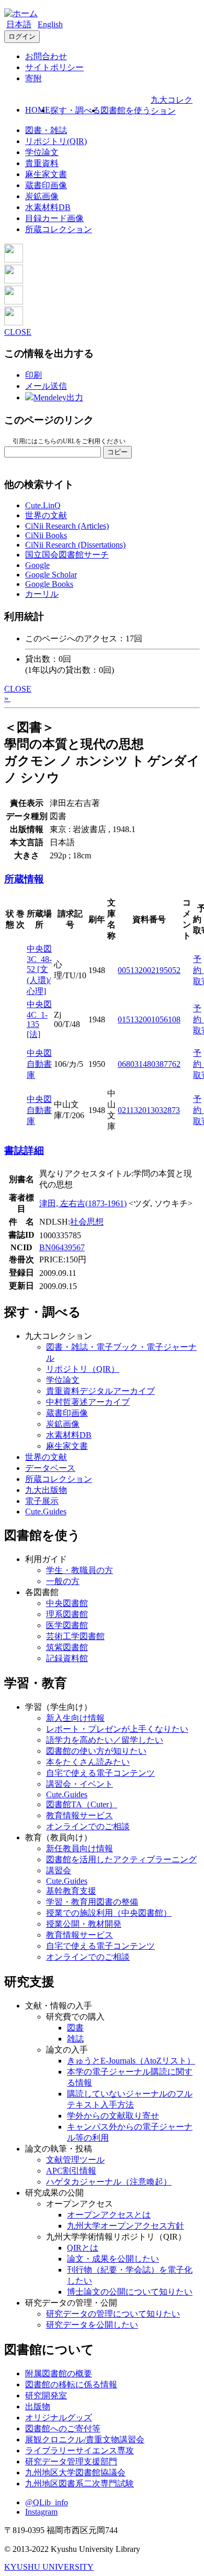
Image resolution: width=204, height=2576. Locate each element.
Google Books (49, 584)
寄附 (33, 78)
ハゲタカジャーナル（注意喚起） (109, 2182)
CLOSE (18, 332)
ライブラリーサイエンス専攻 (80, 2451)
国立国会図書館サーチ (67, 555)
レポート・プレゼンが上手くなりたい (117, 1729)
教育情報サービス (80, 1815)
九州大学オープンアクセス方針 (126, 2226)
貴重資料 (42, 163)
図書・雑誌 (46, 130)
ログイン (22, 36)
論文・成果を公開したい (113, 2259)
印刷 (33, 375)
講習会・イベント (80, 1784)
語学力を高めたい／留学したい (105, 1740)
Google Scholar (51, 575)
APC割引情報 (71, 2171)
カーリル (42, 594)
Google (37, 565)
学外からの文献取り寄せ (113, 2116)
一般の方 (63, 1581)
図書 (75, 2028)
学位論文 (42, 152)
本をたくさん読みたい (88, 1762)
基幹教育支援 (71, 1891)
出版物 (38, 2406)
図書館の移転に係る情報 (71, 2384)
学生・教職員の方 (80, 1570)
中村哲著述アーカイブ (88, 1402)
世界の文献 (46, 515)
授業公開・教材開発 (84, 1924)
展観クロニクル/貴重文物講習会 (85, 2439)
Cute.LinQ (43, 505)
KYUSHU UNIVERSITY (49, 2567)
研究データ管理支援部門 (71, 2462)
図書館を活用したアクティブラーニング (121, 1859)
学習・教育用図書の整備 (92, 1902)
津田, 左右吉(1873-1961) (83, 1203)
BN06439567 (62, 1247)
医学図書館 (67, 1625)
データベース (50, 1468)
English (50, 24)
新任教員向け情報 (80, 1848)
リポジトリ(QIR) (56, 141)
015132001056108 (149, 1019)
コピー (117, 452)
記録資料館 (67, 1658)
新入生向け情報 (75, 1718)
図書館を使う (126, 110)
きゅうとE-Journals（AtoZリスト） (131, 2061)
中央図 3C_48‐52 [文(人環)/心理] (39, 970)
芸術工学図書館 (75, 1636)
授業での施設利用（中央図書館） (109, 1913)
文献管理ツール (75, 2160)
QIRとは (83, 2248)
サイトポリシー (54, 67)
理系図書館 (67, 1614)
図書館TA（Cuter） (82, 1804)
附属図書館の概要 (59, 2373)
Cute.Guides (46, 1511)
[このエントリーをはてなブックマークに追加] (14, 302)
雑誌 (75, 2039)
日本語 (19, 24)
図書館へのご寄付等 (63, 2428)
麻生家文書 (46, 174)
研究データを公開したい (92, 2325)
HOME (38, 110)
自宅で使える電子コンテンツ (100, 1773)
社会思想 (87, 1222)
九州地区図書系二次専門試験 (80, 2484)
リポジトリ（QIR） (83, 1369)
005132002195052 (149, 970)
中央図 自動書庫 (39, 1064)
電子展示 (42, 1501)
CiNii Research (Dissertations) (75, 545)
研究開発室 (46, 2395)
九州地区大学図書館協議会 (75, 2473)
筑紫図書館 (67, 1647)
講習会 (59, 1870)
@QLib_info (47, 2502)
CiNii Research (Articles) (67, 526)
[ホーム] (21, 13)
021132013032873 (149, 1110)
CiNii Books (46, 535)
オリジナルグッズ (59, 2417)
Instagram (41, 2512)
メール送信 (46, 386)
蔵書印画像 (46, 185)
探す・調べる (75, 110)
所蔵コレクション (59, 229)
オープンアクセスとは (109, 2215)
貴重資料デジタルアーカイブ (100, 1391)
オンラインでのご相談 (88, 1826)
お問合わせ (46, 56)
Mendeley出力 (58, 397)
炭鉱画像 (42, 196)
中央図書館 (67, 1603)
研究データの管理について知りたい (113, 2314)
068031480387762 (149, 1064)
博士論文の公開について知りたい (130, 2292)
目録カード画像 (54, 218)
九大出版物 (46, 1490)
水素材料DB (48, 207)
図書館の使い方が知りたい (96, 1751)
